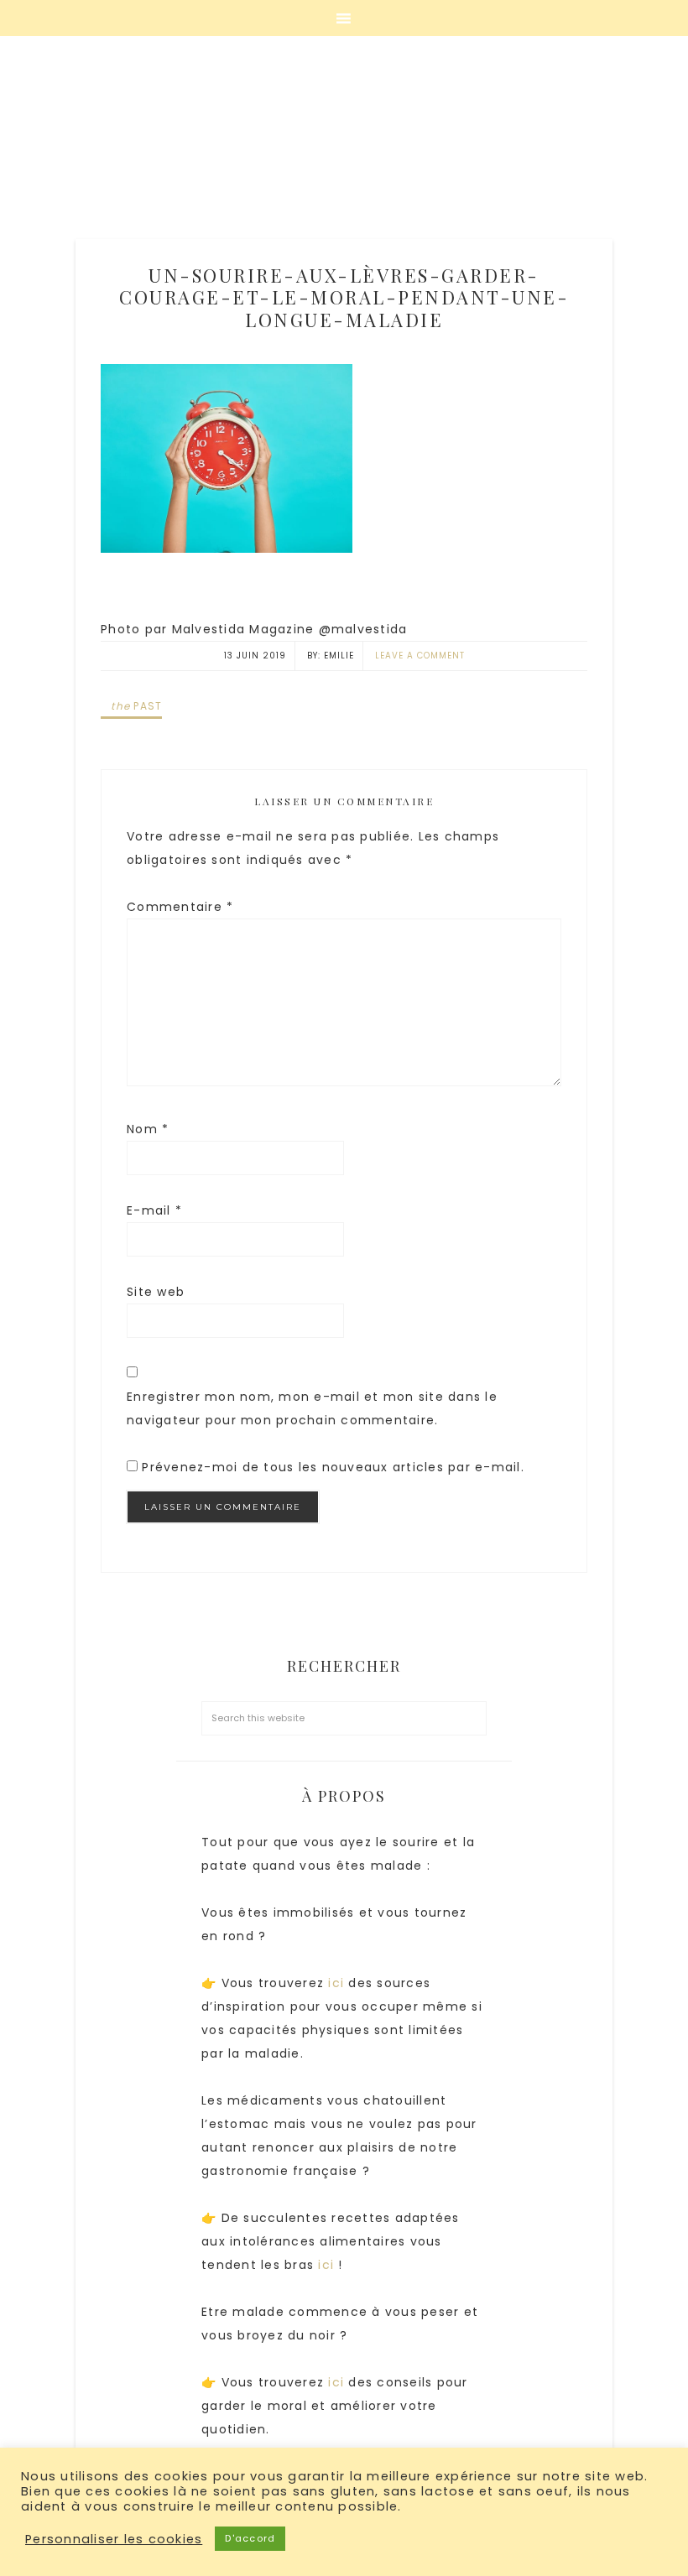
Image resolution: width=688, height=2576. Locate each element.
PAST (136, 706)
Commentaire (180, 907)
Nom (148, 1129)
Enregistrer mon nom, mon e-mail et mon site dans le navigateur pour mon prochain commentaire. (312, 1408)
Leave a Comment (420, 656)
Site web (156, 1292)
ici (338, 1983)
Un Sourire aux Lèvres (344, 143)
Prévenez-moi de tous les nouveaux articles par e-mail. (333, 1467)
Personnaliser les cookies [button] (114, 2539)
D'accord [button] (250, 2538)
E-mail (154, 1210)
